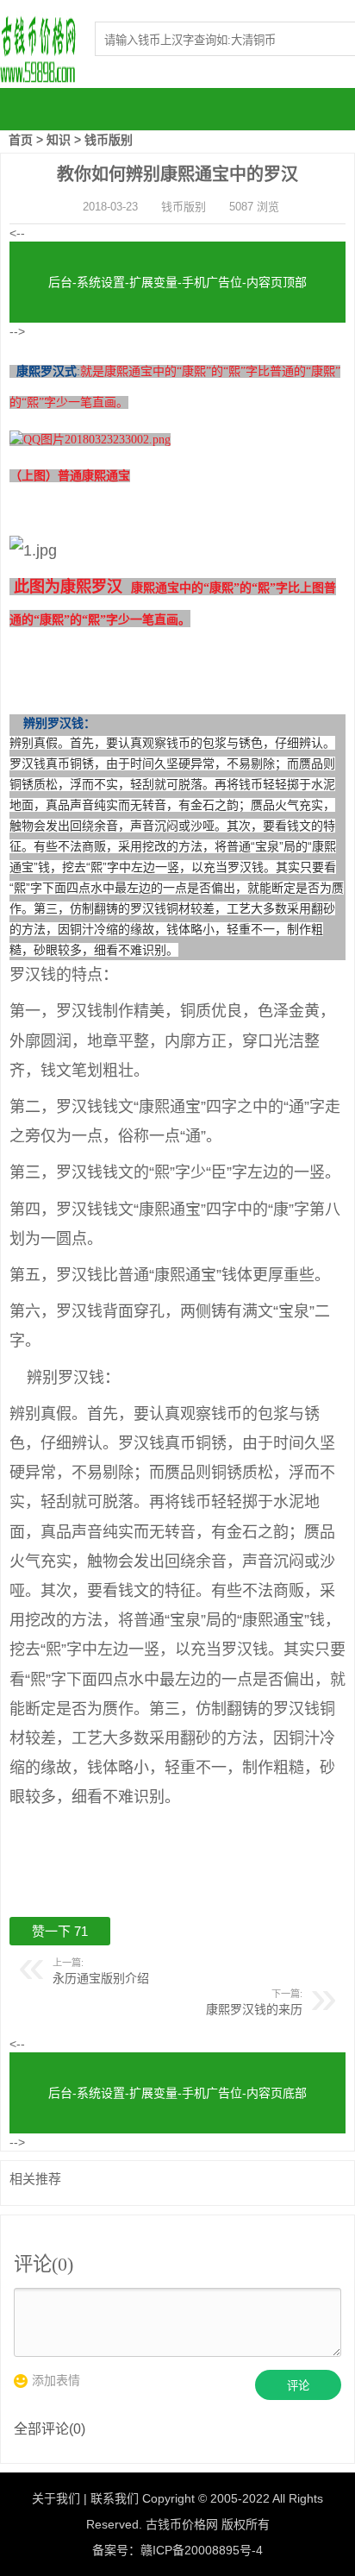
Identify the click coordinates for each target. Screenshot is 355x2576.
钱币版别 (109, 140)
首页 (21, 140)
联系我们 (115, 2498)
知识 (59, 140)
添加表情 (56, 2380)
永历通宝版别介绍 (101, 1978)
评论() (44, 2264)
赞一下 (60, 1931)
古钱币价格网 (182, 2524)
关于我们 (56, 2498)
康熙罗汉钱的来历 (254, 2009)
